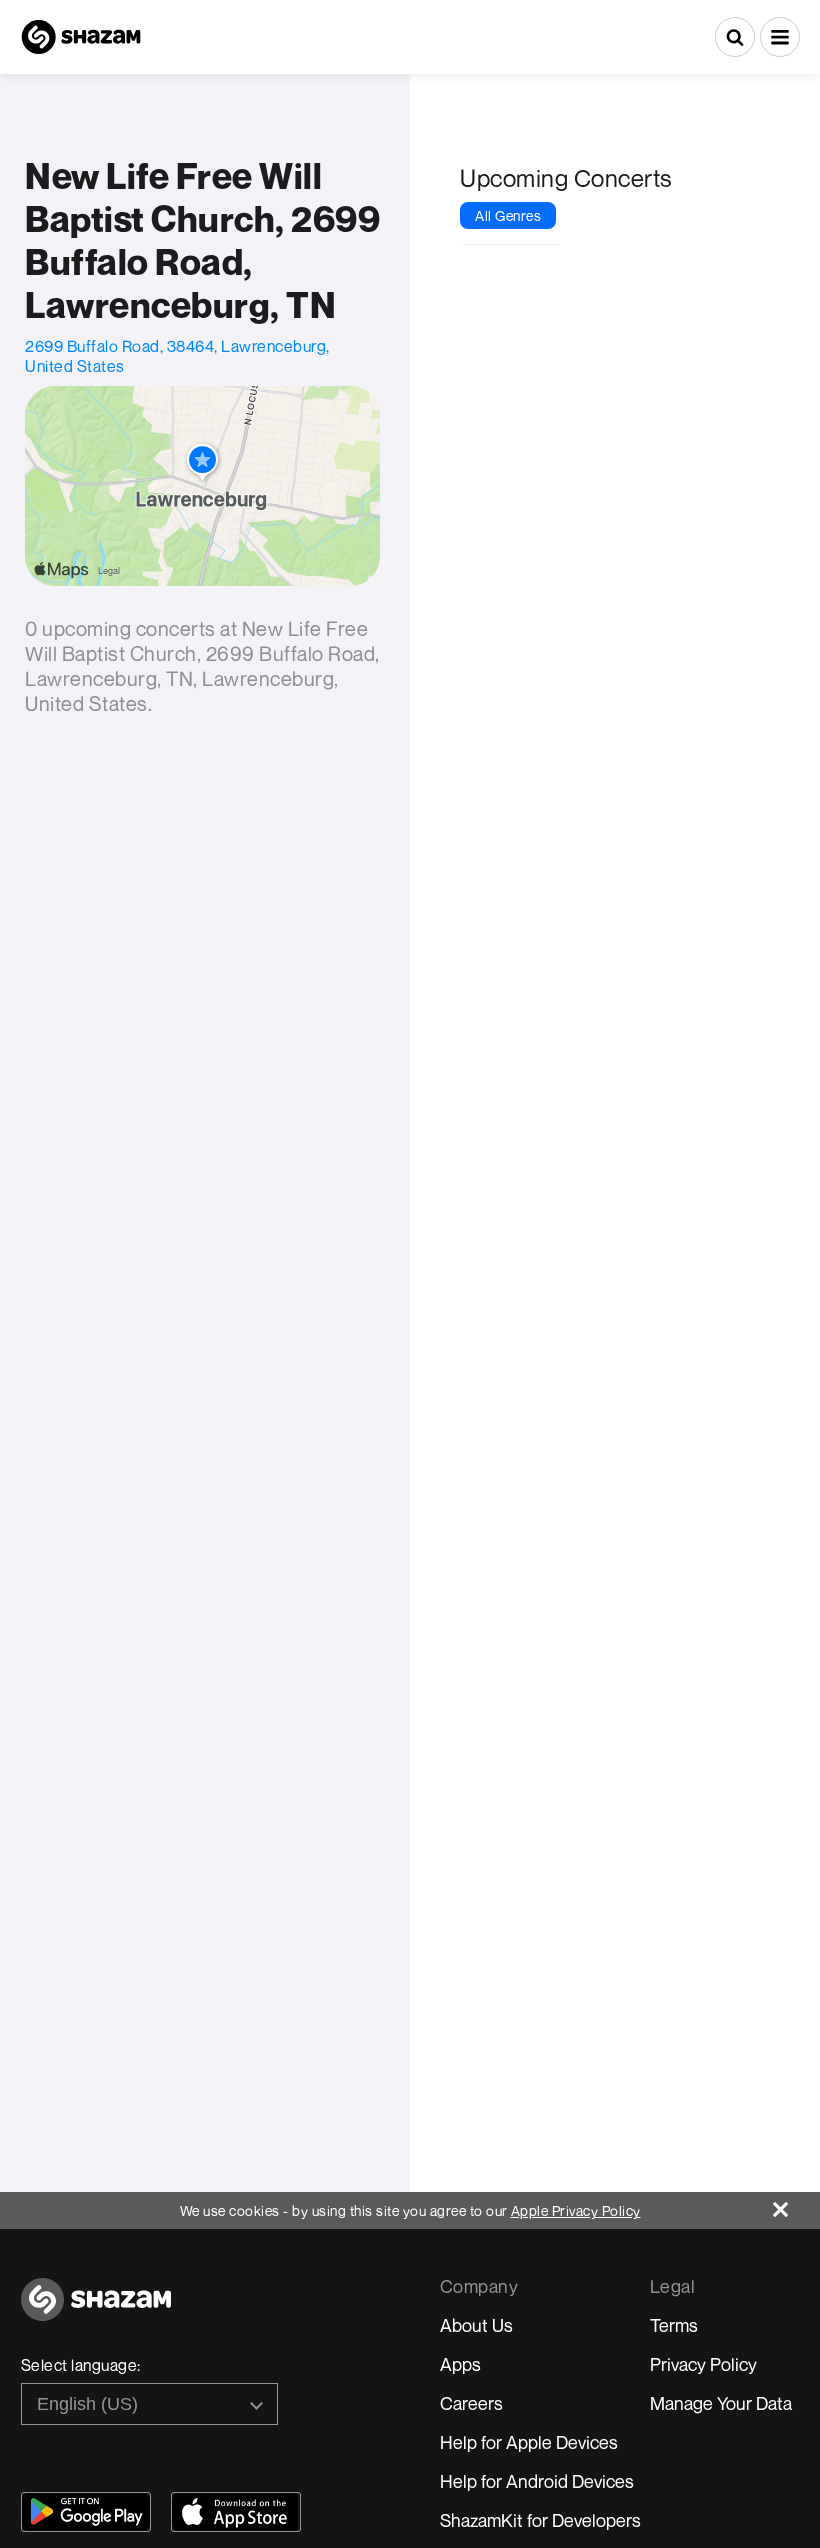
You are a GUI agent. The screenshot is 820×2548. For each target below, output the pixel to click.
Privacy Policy (703, 2364)
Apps (460, 2364)
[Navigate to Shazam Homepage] (81, 37)
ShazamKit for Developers (540, 2520)
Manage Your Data (721, 2403)
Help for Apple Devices (529, 2442)
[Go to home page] (96, 2310)
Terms (674, 2325)
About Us (476, 2325)
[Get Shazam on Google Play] (86, 2512)
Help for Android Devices (537, 2481)
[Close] (796, 2204)
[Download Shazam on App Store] (236, 2512)
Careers (471, 2403)
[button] (780, 37)
